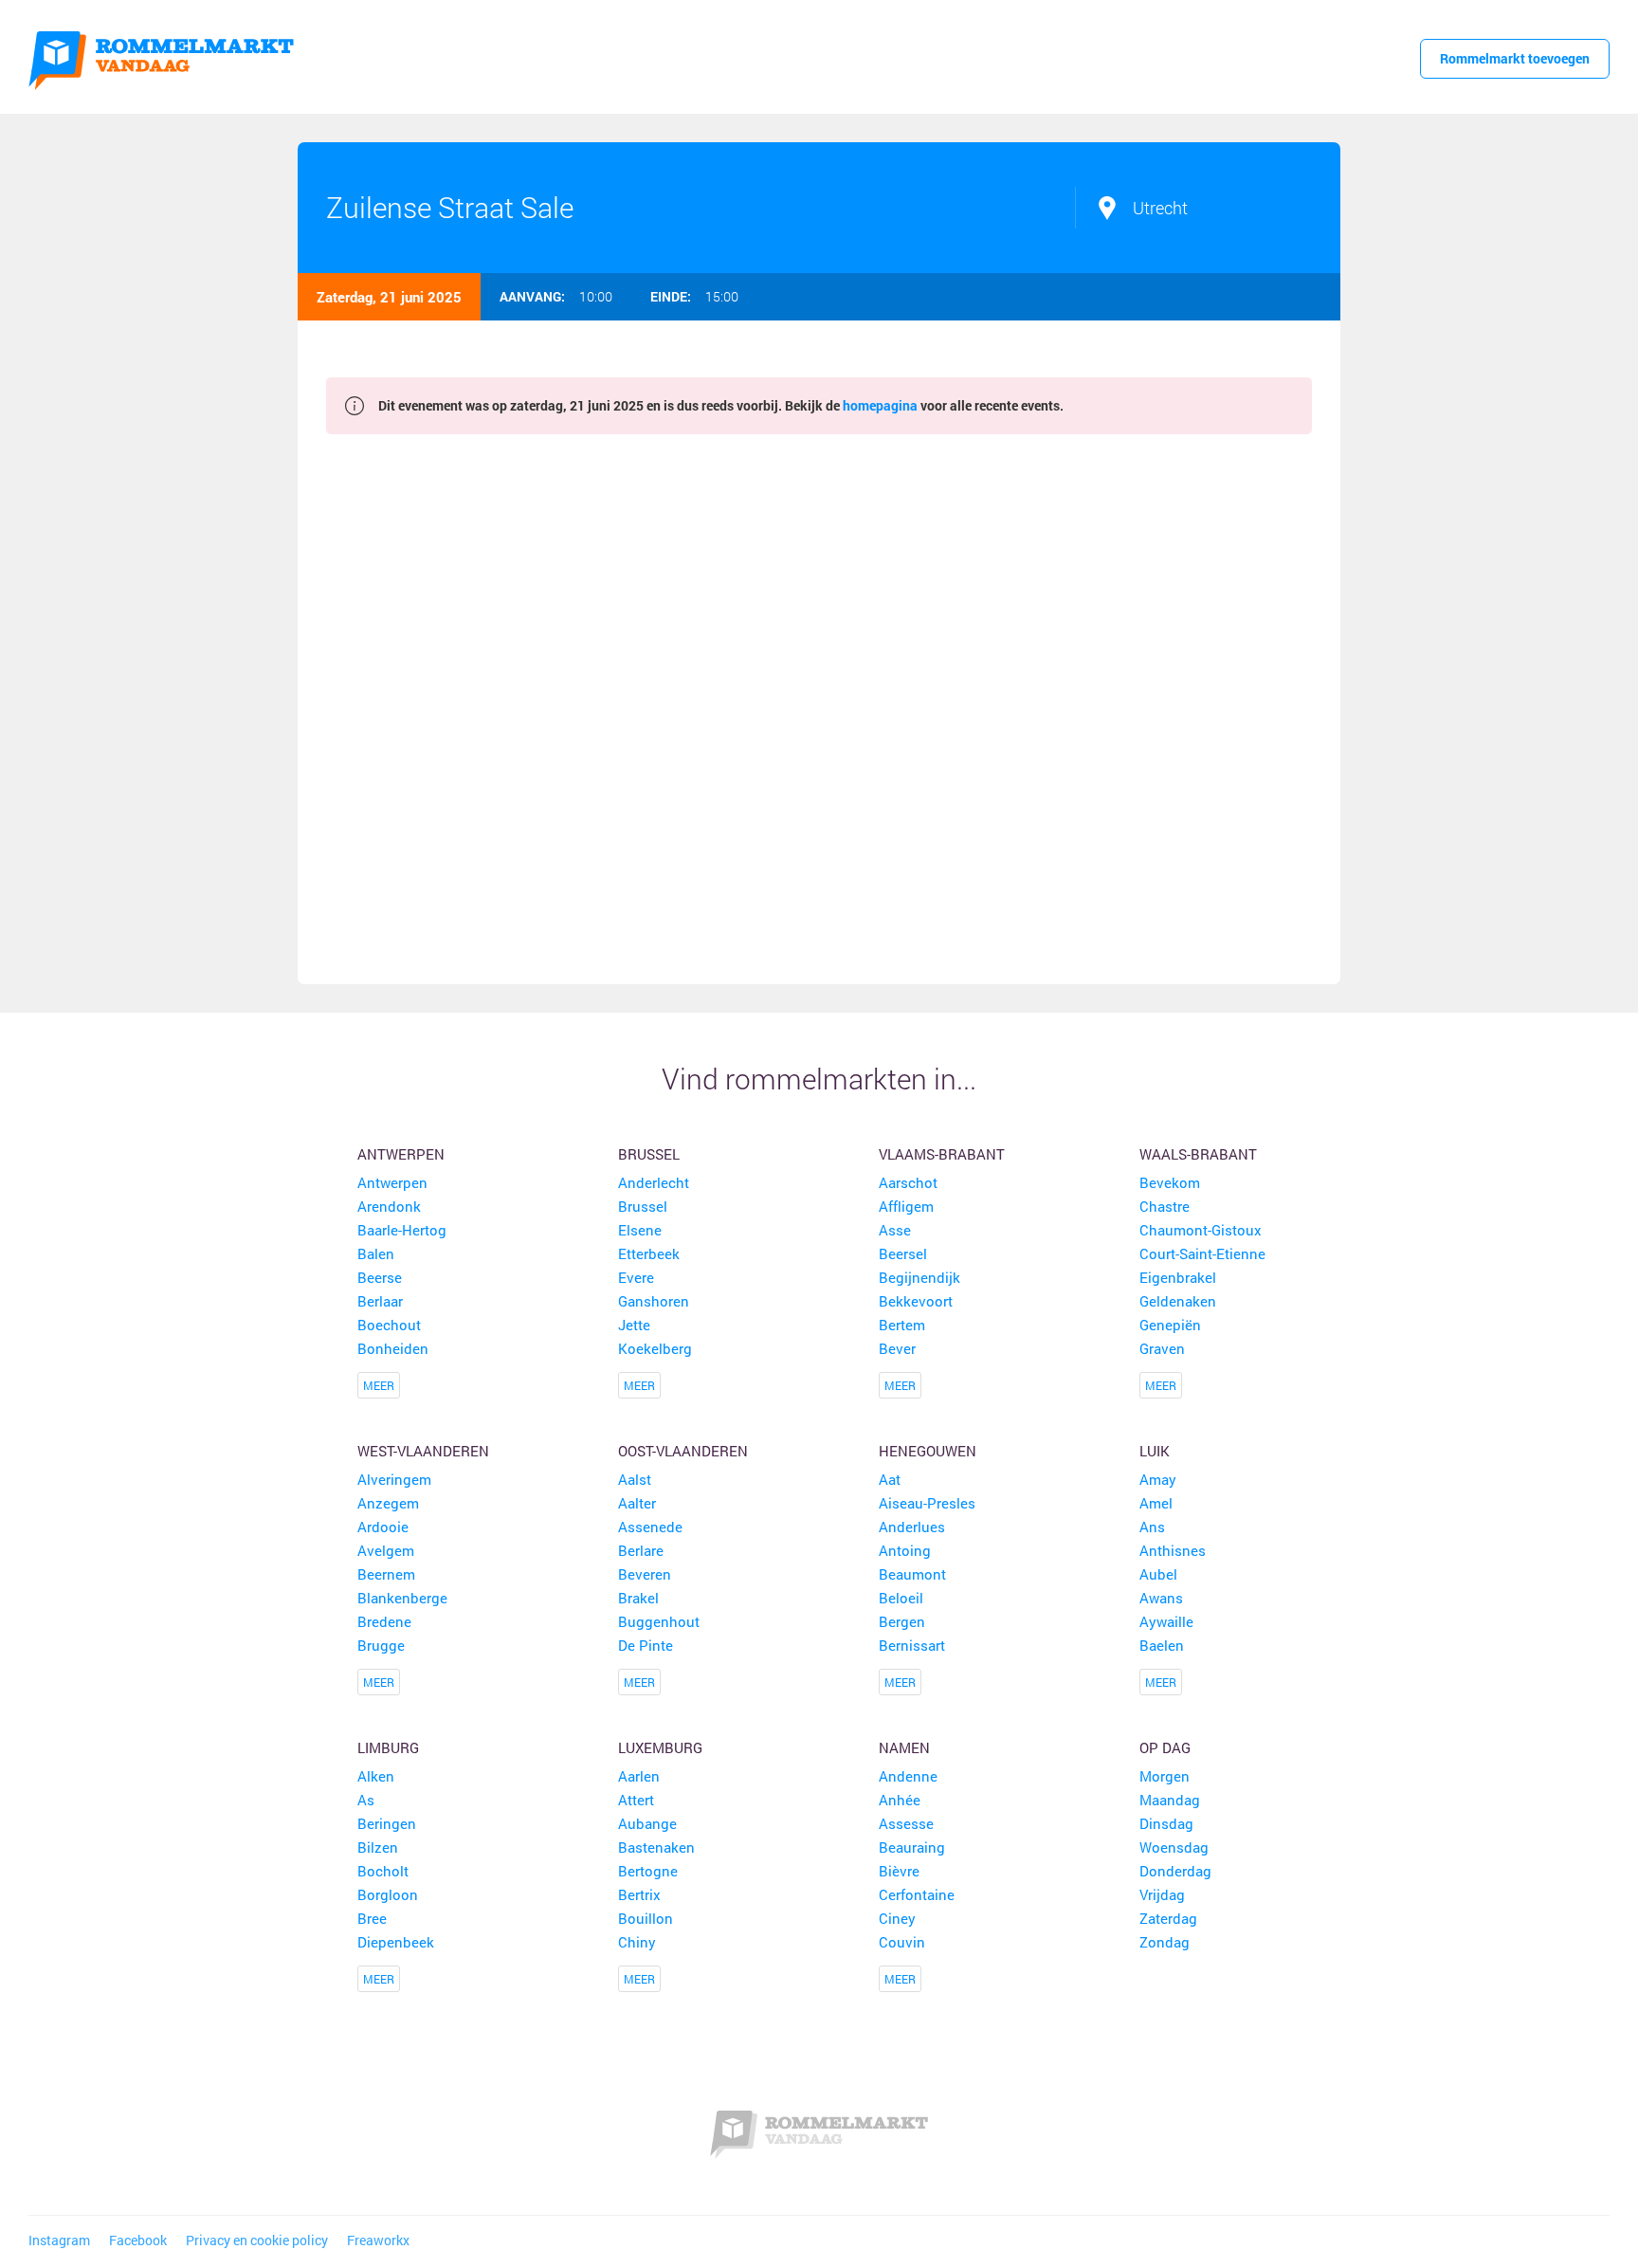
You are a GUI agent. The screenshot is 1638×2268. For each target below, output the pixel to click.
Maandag (1170, 1800)
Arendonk (389, 1206)
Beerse (380, 1277)
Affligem (906, 1206)
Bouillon (646, 1918)
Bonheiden (393, 1348)
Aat (890, 1479)
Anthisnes (1173, 1550)
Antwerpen (401, 1154)
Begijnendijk (919, 1277)
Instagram (59, 2241)
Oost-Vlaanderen (683, 1451)
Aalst (635, 1479)
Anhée (900, 1800)
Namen (904, 1747)
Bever (897, 1348)
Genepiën (1170, 1325)
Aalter (637, 1503)
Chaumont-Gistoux (1201, 1230)
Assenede (650, 1527)
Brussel (649, 1154)
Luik (1155, 1451)
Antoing (905, 1550)
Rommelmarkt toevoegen (1515, 58)
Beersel (903, 1253)
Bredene (384, 1621)
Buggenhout (659, 1621)
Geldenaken (1178, 1301)
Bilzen (378, 1847)
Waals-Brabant (1198, 1154)
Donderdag (1175, 1871)
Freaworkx (378, 2241)
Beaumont (912, 1574)
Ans (1152, 1527)
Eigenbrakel (1178, 1277)
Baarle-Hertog (402, 1230)
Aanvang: (532, 297)
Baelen (1162, 1645)
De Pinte (646, 1645)
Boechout (389, 1325)
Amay (1158, 1479)
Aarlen (639, 1776)
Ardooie (383, 1527)
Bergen (902, 1621)
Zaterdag (1168, 1918)
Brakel (638, 1598)
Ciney (897, 1918)
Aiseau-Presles (927, 1503)
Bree (372, 1918)
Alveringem (394, 1479)
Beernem (386, 1574)
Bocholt (383, 1871)
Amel (1156, 1503)
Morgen (1165, 1776)
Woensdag (1174, 1847)
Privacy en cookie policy (257, 2241)
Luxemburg (660, 1747)
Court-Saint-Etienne (1202, 1253)
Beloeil (901, 1598)
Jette (634, 1325)
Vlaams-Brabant (942, 1154)
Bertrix (639, 1894)
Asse (895, 1230)
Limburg (388, 1747)
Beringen (387, 1823)
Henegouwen (928, 1451)
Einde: (671, 297)
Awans (1161, 1598)
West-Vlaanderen (423, 1451)
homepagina (880, 405)
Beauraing (912, 1847)
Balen (376, 1253)
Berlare (641, 1550)
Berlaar (380, 1301)
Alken (376, 1776)
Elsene (640, 1230)
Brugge (381, 1645)
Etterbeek (649, 1253)
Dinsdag (1166, 1823)
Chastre (1165, 1206)
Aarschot (908, 1182)
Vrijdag (1162, 1894)
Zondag (1165, 1942)
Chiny (637, 1942)
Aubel (1158, 1574)
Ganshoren (654, 1301)
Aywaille (1166, 1621)
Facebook (138, 2241)
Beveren (645, 1574)
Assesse (906, 1823)
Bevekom (1170, 1182)
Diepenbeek (396, 1942)
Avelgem (386, 1550)
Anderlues (912, 1527)
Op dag (1165, 1747)
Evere (636, 1277)
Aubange (647, 1823)
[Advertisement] (819, 709)
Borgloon (388, 1894)
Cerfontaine (917, 1894)
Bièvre (899, 1871)
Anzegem (388, 1503)
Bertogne (648, 1871)
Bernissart (912, 1645)
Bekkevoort (916, 1301)
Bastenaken (656, 1847)
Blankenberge (402, 1598)
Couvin (902, 1942)
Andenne (908, 1776)
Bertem (902, 1325)
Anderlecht (654, 1182)
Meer (379, 1385)
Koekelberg (655, 1348)
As (366, 1800)
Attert (636, 1800)
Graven (1162, 1348)
